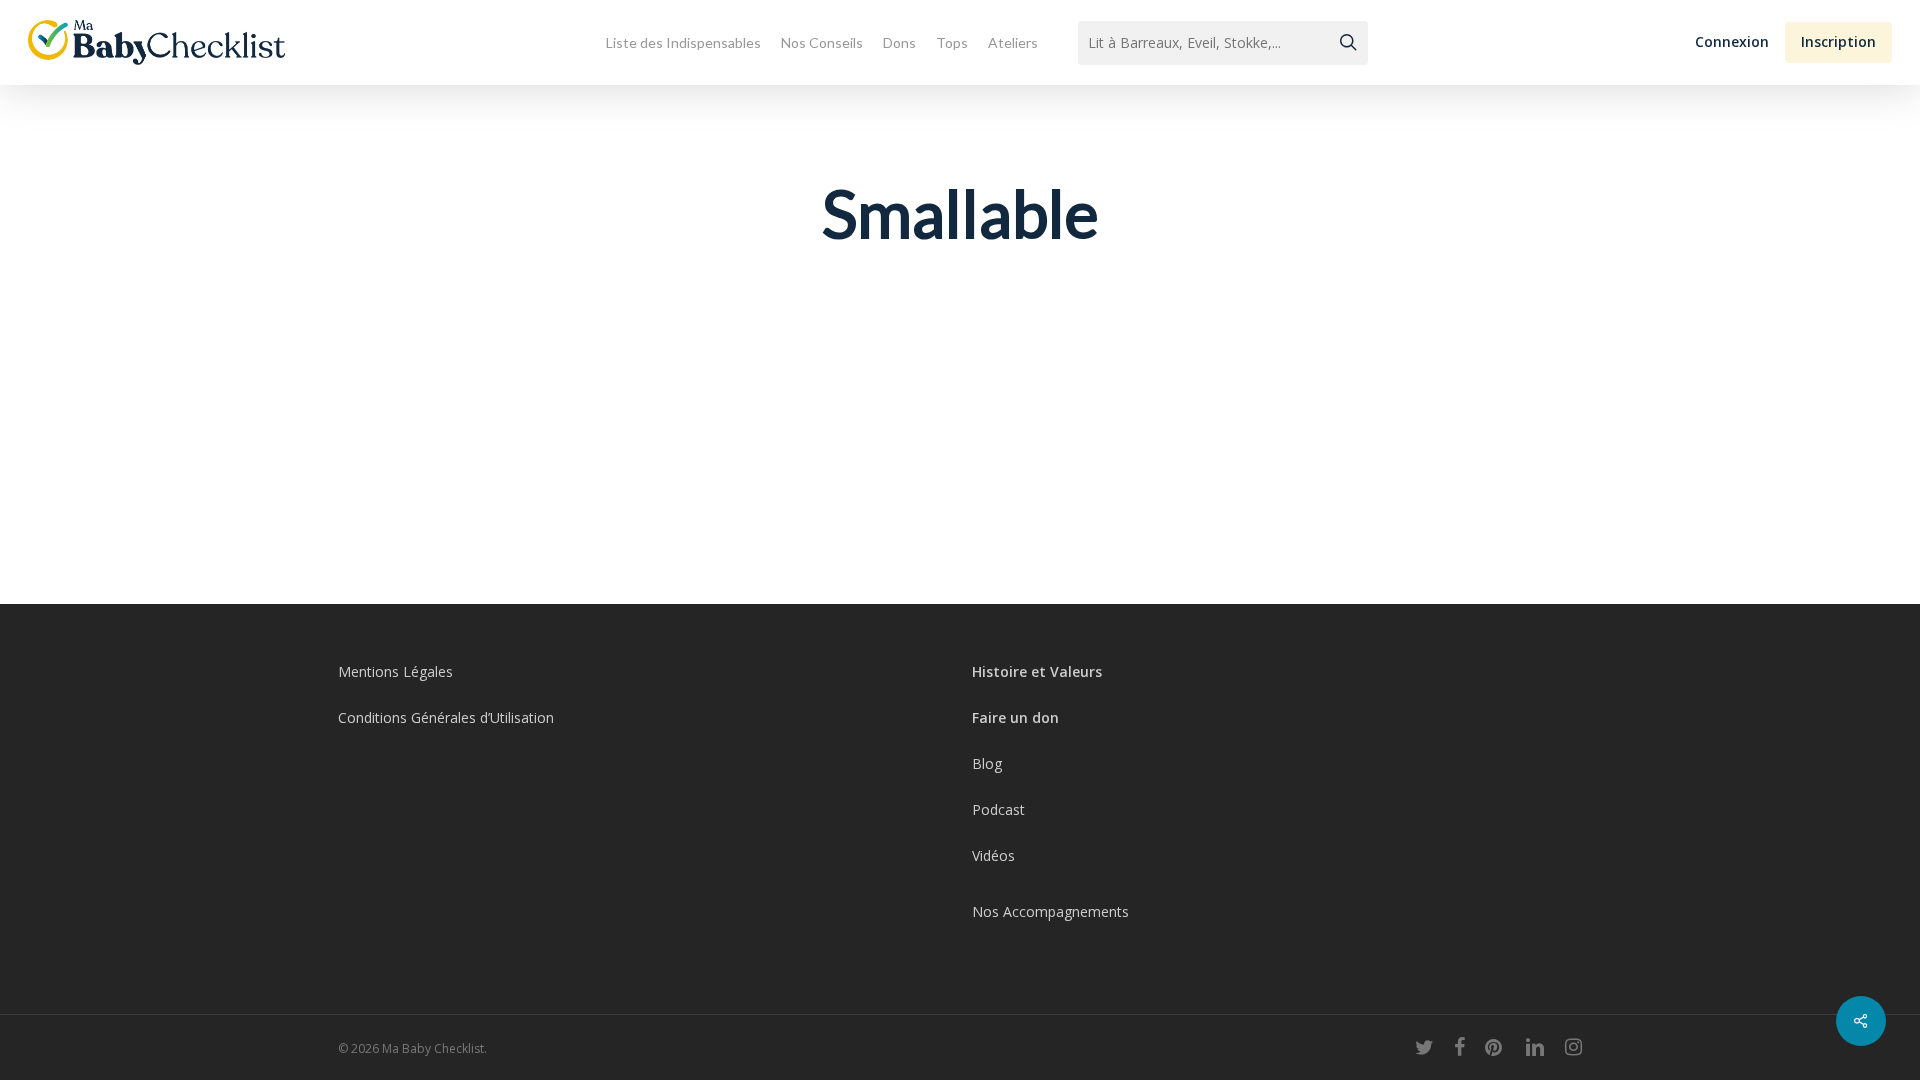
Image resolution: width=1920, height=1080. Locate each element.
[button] (1732, 42)
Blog (987, 763)
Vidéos (993, 855)
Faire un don (1015, 717)
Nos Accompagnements (1050, 911)
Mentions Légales (395, 671)
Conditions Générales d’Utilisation (446, 717)
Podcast (998, 809)
